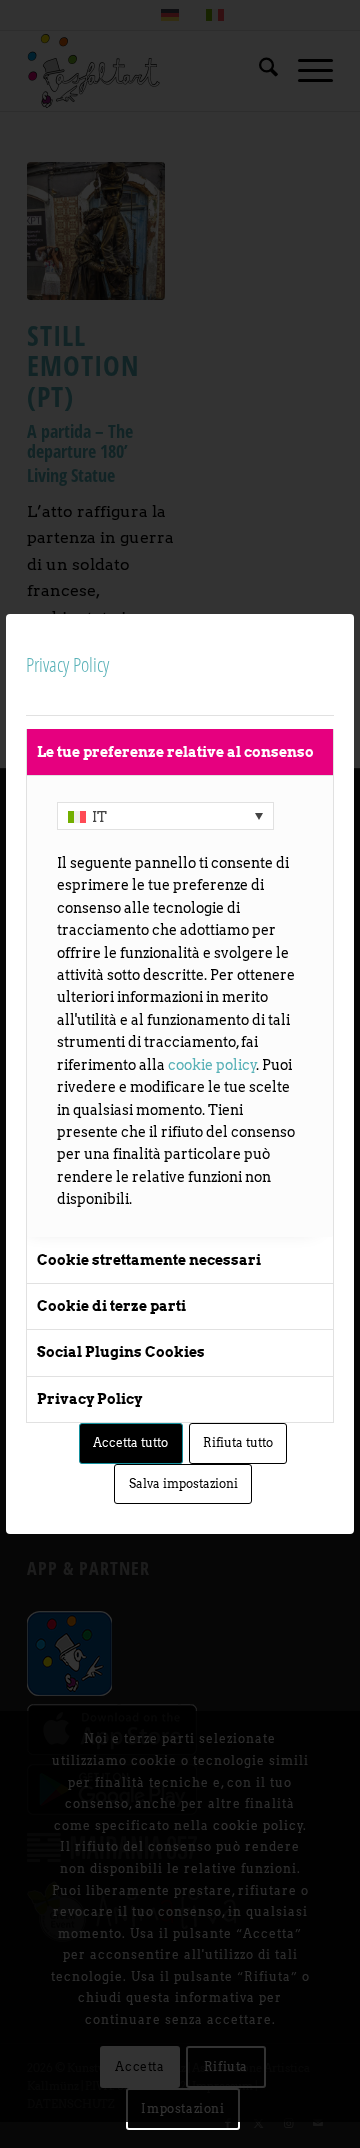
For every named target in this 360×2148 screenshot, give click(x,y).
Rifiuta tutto (238, 1442)
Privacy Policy (89, 1399)
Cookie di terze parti (111, 1306)
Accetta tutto (130, 1442)
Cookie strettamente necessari (149, 1260)
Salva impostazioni (183, 1483)
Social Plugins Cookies (121, 1352)
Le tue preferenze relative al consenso (175, 752)
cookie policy (212, 1065)
